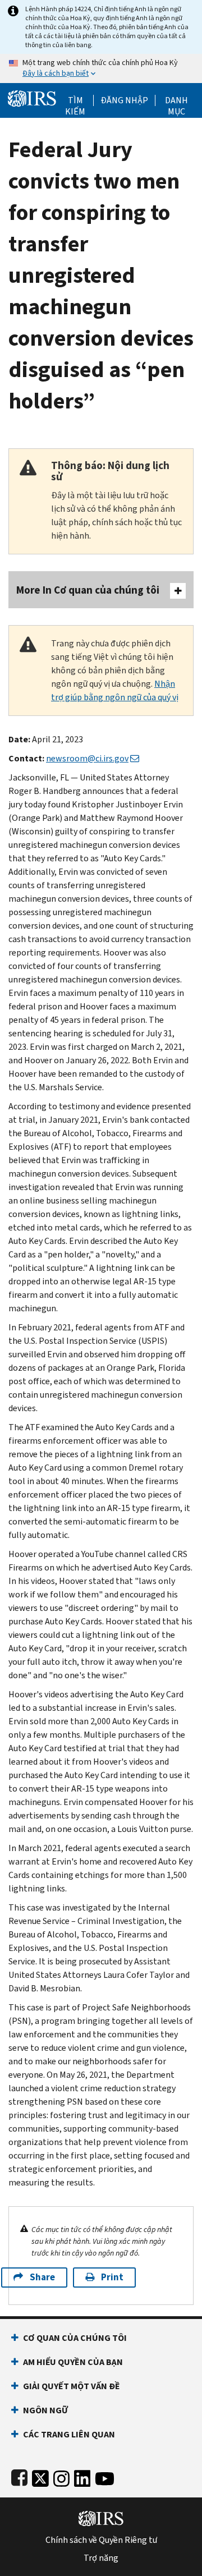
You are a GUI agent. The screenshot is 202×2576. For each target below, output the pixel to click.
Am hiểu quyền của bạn (73, 2362)
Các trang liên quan (69, 2434)
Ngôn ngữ (45, 2410)
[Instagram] (61, 2476)
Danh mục (176, 100)
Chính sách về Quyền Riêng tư (101, 2540)
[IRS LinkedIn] (82, 2476)
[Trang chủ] (32, 97)
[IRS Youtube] (105, 2476)
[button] (124, 100)
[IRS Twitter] (40, 2476)
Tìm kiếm (75, 100)
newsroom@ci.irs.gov (87, 758)
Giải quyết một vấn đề (72, 2386)
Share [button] (42, 2277)
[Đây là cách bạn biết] (101, 68)
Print (112, 2277)
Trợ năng (101, 2558)
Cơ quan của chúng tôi (75, 2338)
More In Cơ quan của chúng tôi (88, 590)
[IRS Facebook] (19, 2476)
